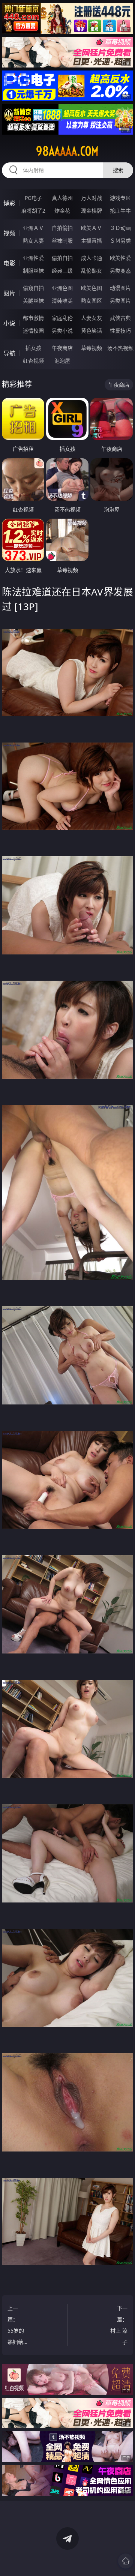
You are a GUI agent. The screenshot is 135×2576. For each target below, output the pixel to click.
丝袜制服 (62, 241)
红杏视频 (33, 361)
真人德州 (62, 198)
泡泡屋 (62, 361)
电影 (9, 263)
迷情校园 (33, 331)
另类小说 (62, 331)
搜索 (118, 170)
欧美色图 (91, 288)
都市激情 (33, 318)
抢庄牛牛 (120, 211)
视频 (9, 233)
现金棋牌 (91, 211)
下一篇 (118, 2326)
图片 (9, 293)
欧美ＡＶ (91, 228)
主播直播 (91, 241)
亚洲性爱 (33, 258)
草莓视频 (91, 348)
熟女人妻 (33, 241)
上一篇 (16, 2326)
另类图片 (120, 301)
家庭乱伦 (62, 318)
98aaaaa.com (67, 151)
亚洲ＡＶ (33, 228)
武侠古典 (120, 318)
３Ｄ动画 (120, 228)
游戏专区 (120, 198)
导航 (9, 353)
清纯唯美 (62, 301)
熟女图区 (91, 301)
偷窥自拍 (33, 288)
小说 (9, 323)
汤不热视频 (120, 348)
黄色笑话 (91, 331)
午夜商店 (62, 348)
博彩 (9, 203)
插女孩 (33, 348)
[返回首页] (126, 2561)
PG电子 (33, 198)
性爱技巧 (120, 331)
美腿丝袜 (33, 301)
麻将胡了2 (33, 211)
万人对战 (91, 198)
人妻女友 (91, 318)
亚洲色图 (62, 288)
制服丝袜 (33, 271)
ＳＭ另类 (120, 241)
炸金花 (62, 211)
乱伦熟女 (91, 271)
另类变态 (120, 271)
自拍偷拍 (62, 228)
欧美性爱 (120, 258)
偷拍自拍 (62, 258)
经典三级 (62, 271)
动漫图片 (120, 288)
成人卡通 (91, 258)
